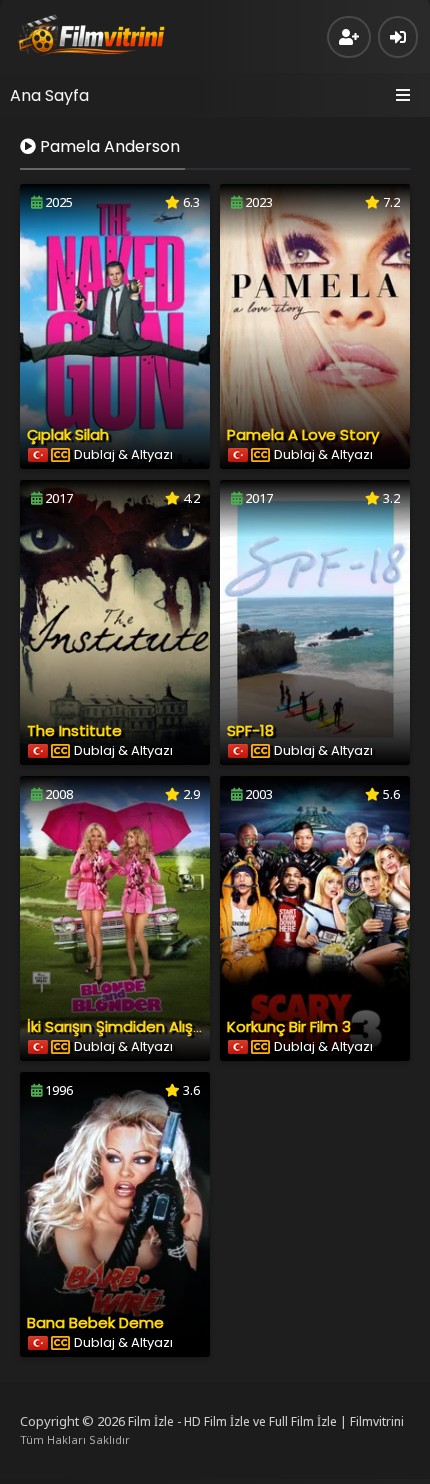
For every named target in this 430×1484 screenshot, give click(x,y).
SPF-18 (250, 730)
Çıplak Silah (68, 434)
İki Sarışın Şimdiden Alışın (116, 1026)
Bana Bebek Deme (95, 1322)
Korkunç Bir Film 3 (289, 1026)
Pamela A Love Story (303, 434)
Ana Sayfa (49, 95)
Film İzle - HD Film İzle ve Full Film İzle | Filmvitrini (266, 1421)
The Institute (74, 730)
